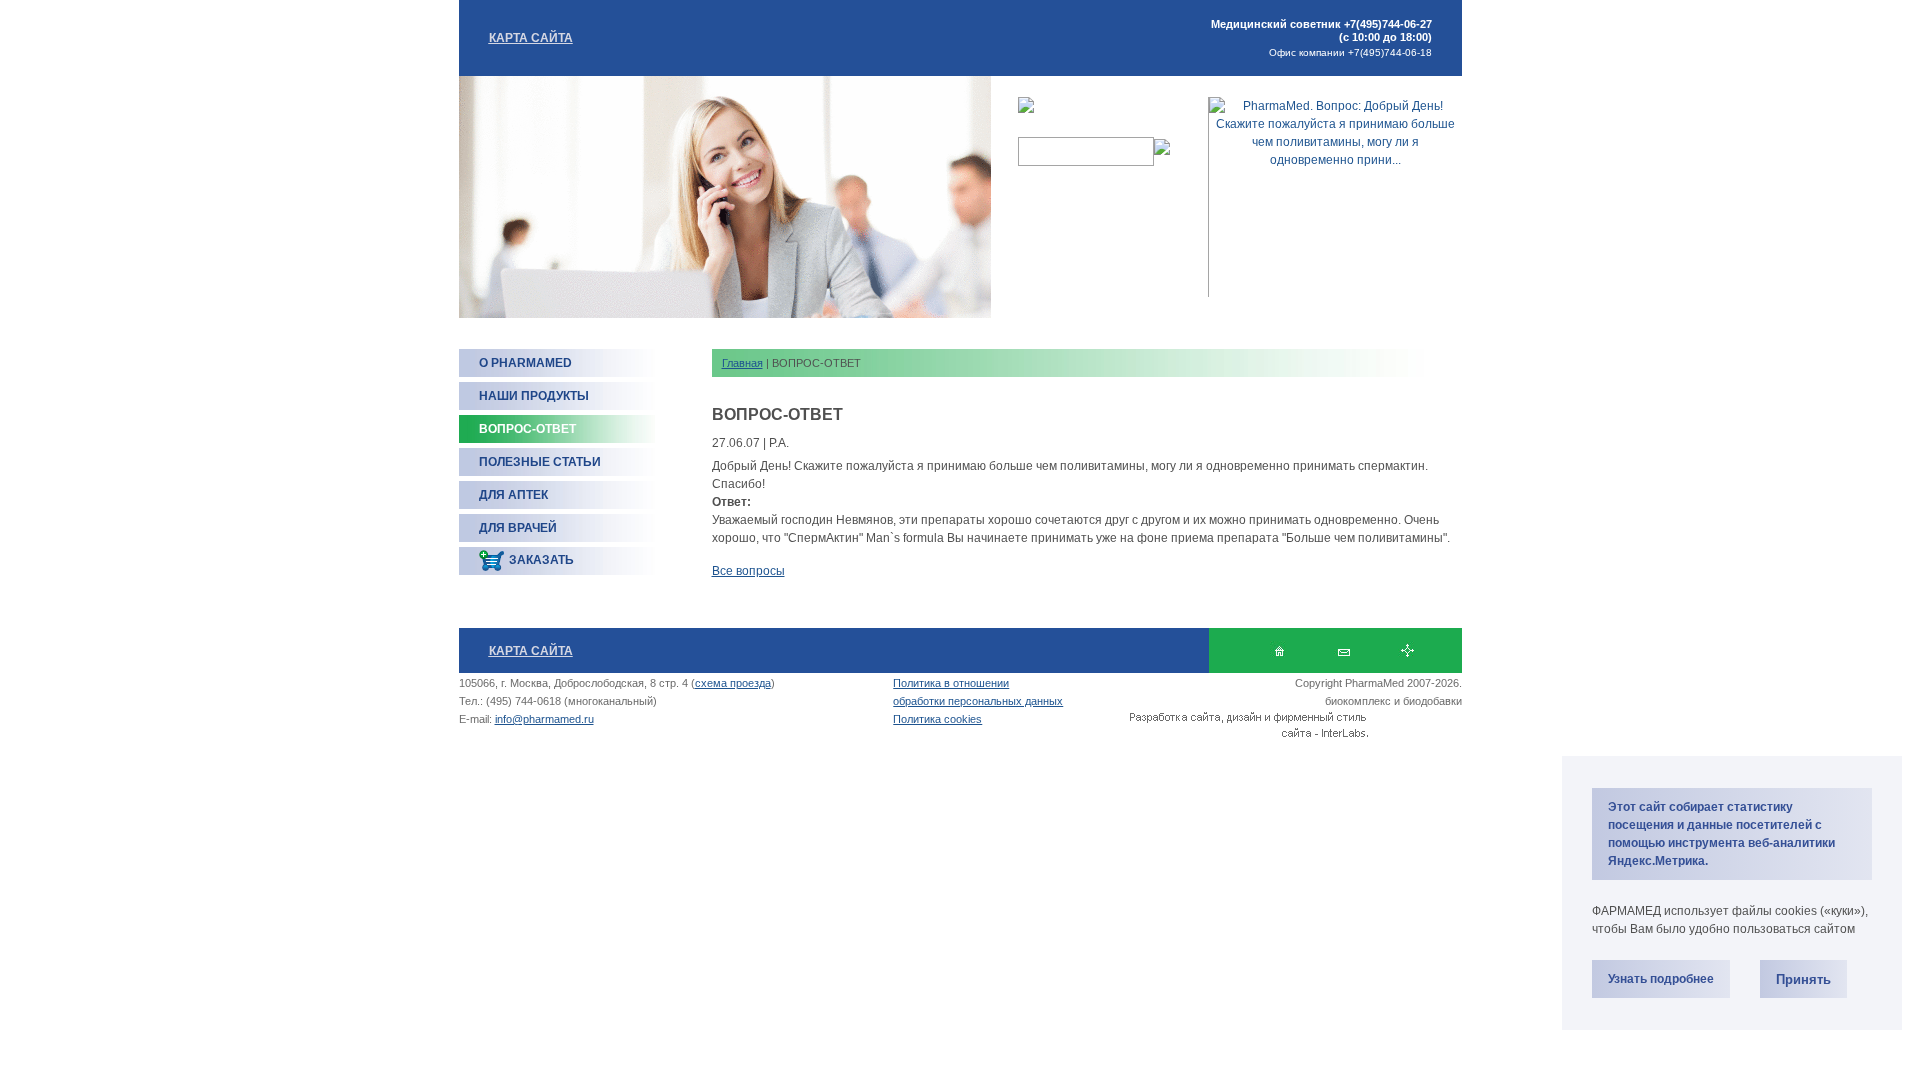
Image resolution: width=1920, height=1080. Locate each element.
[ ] (1407, 650)
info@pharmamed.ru (544, 719)
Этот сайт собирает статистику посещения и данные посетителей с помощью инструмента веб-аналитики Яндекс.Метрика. (1721, 834)
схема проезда (733, 683)
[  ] (1279, 650)
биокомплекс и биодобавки (1393, 701)
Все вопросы (748, 571)
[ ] (1343, 650)
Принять (1803, 979)
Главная (742, 363)
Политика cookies (937, 719)
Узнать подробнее (1661, 979)
